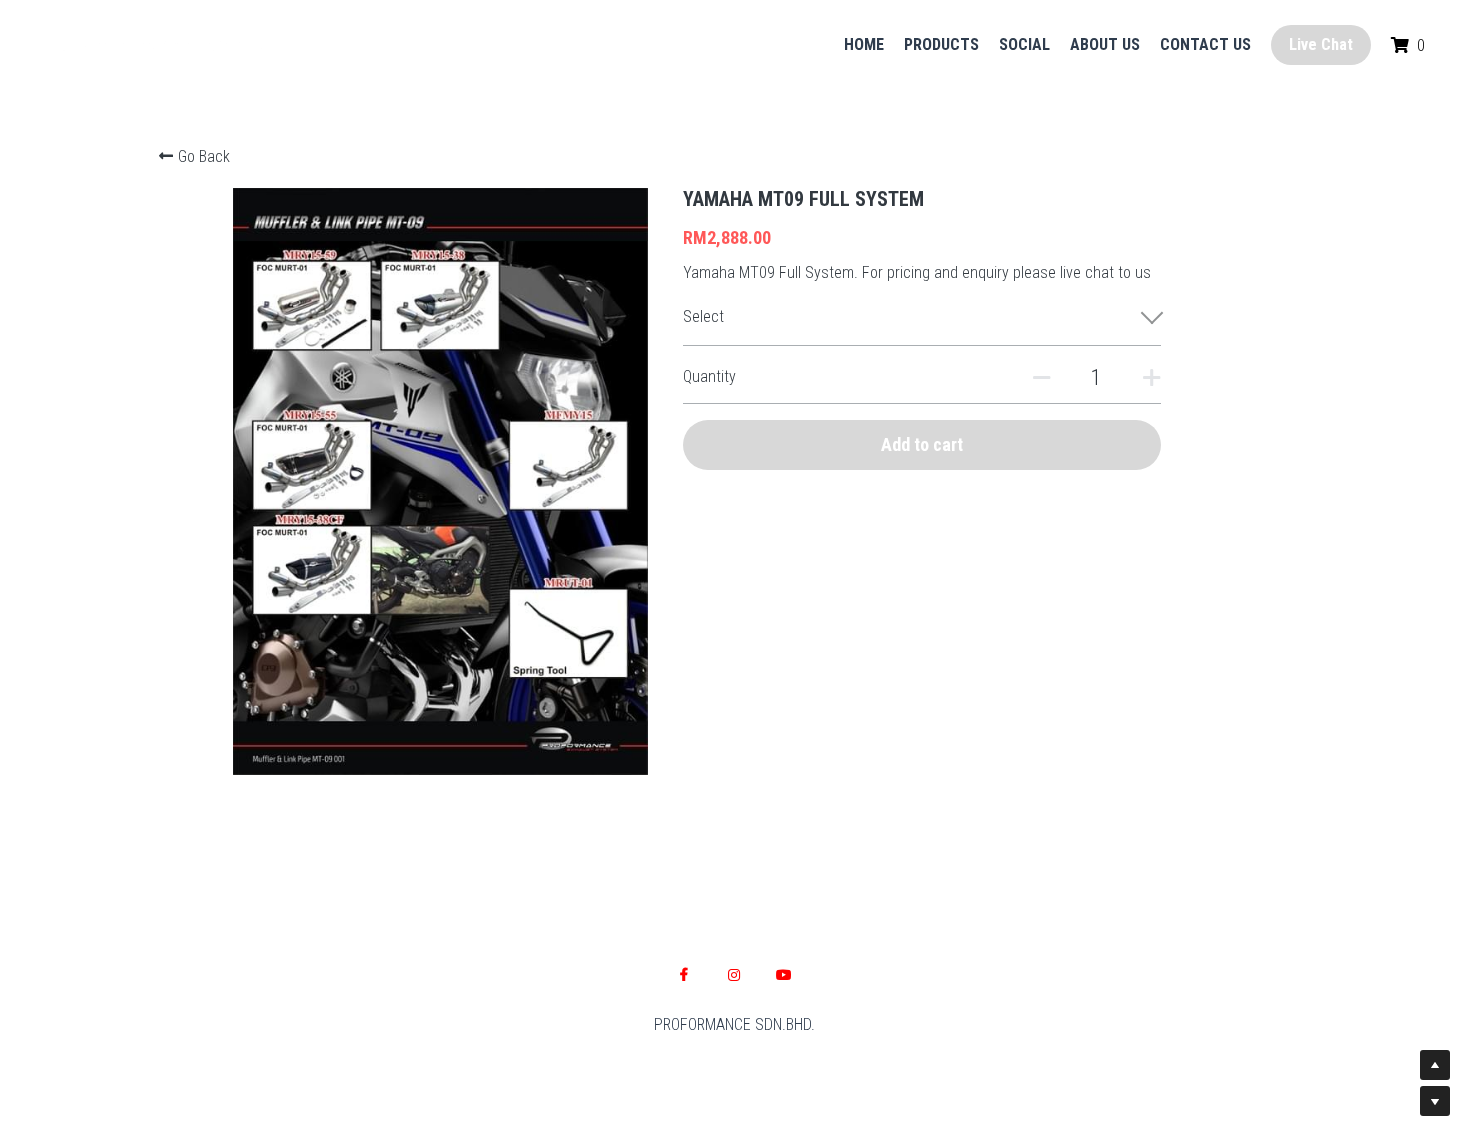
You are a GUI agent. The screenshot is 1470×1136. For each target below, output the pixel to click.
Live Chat (1321, 44)
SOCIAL (1024, 44)
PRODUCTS (941, 44)
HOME (864, 44)
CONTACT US (1205, 44)
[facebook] (684, 975)
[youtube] (784, 975)
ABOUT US (1105, 44)
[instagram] (734, 975)
